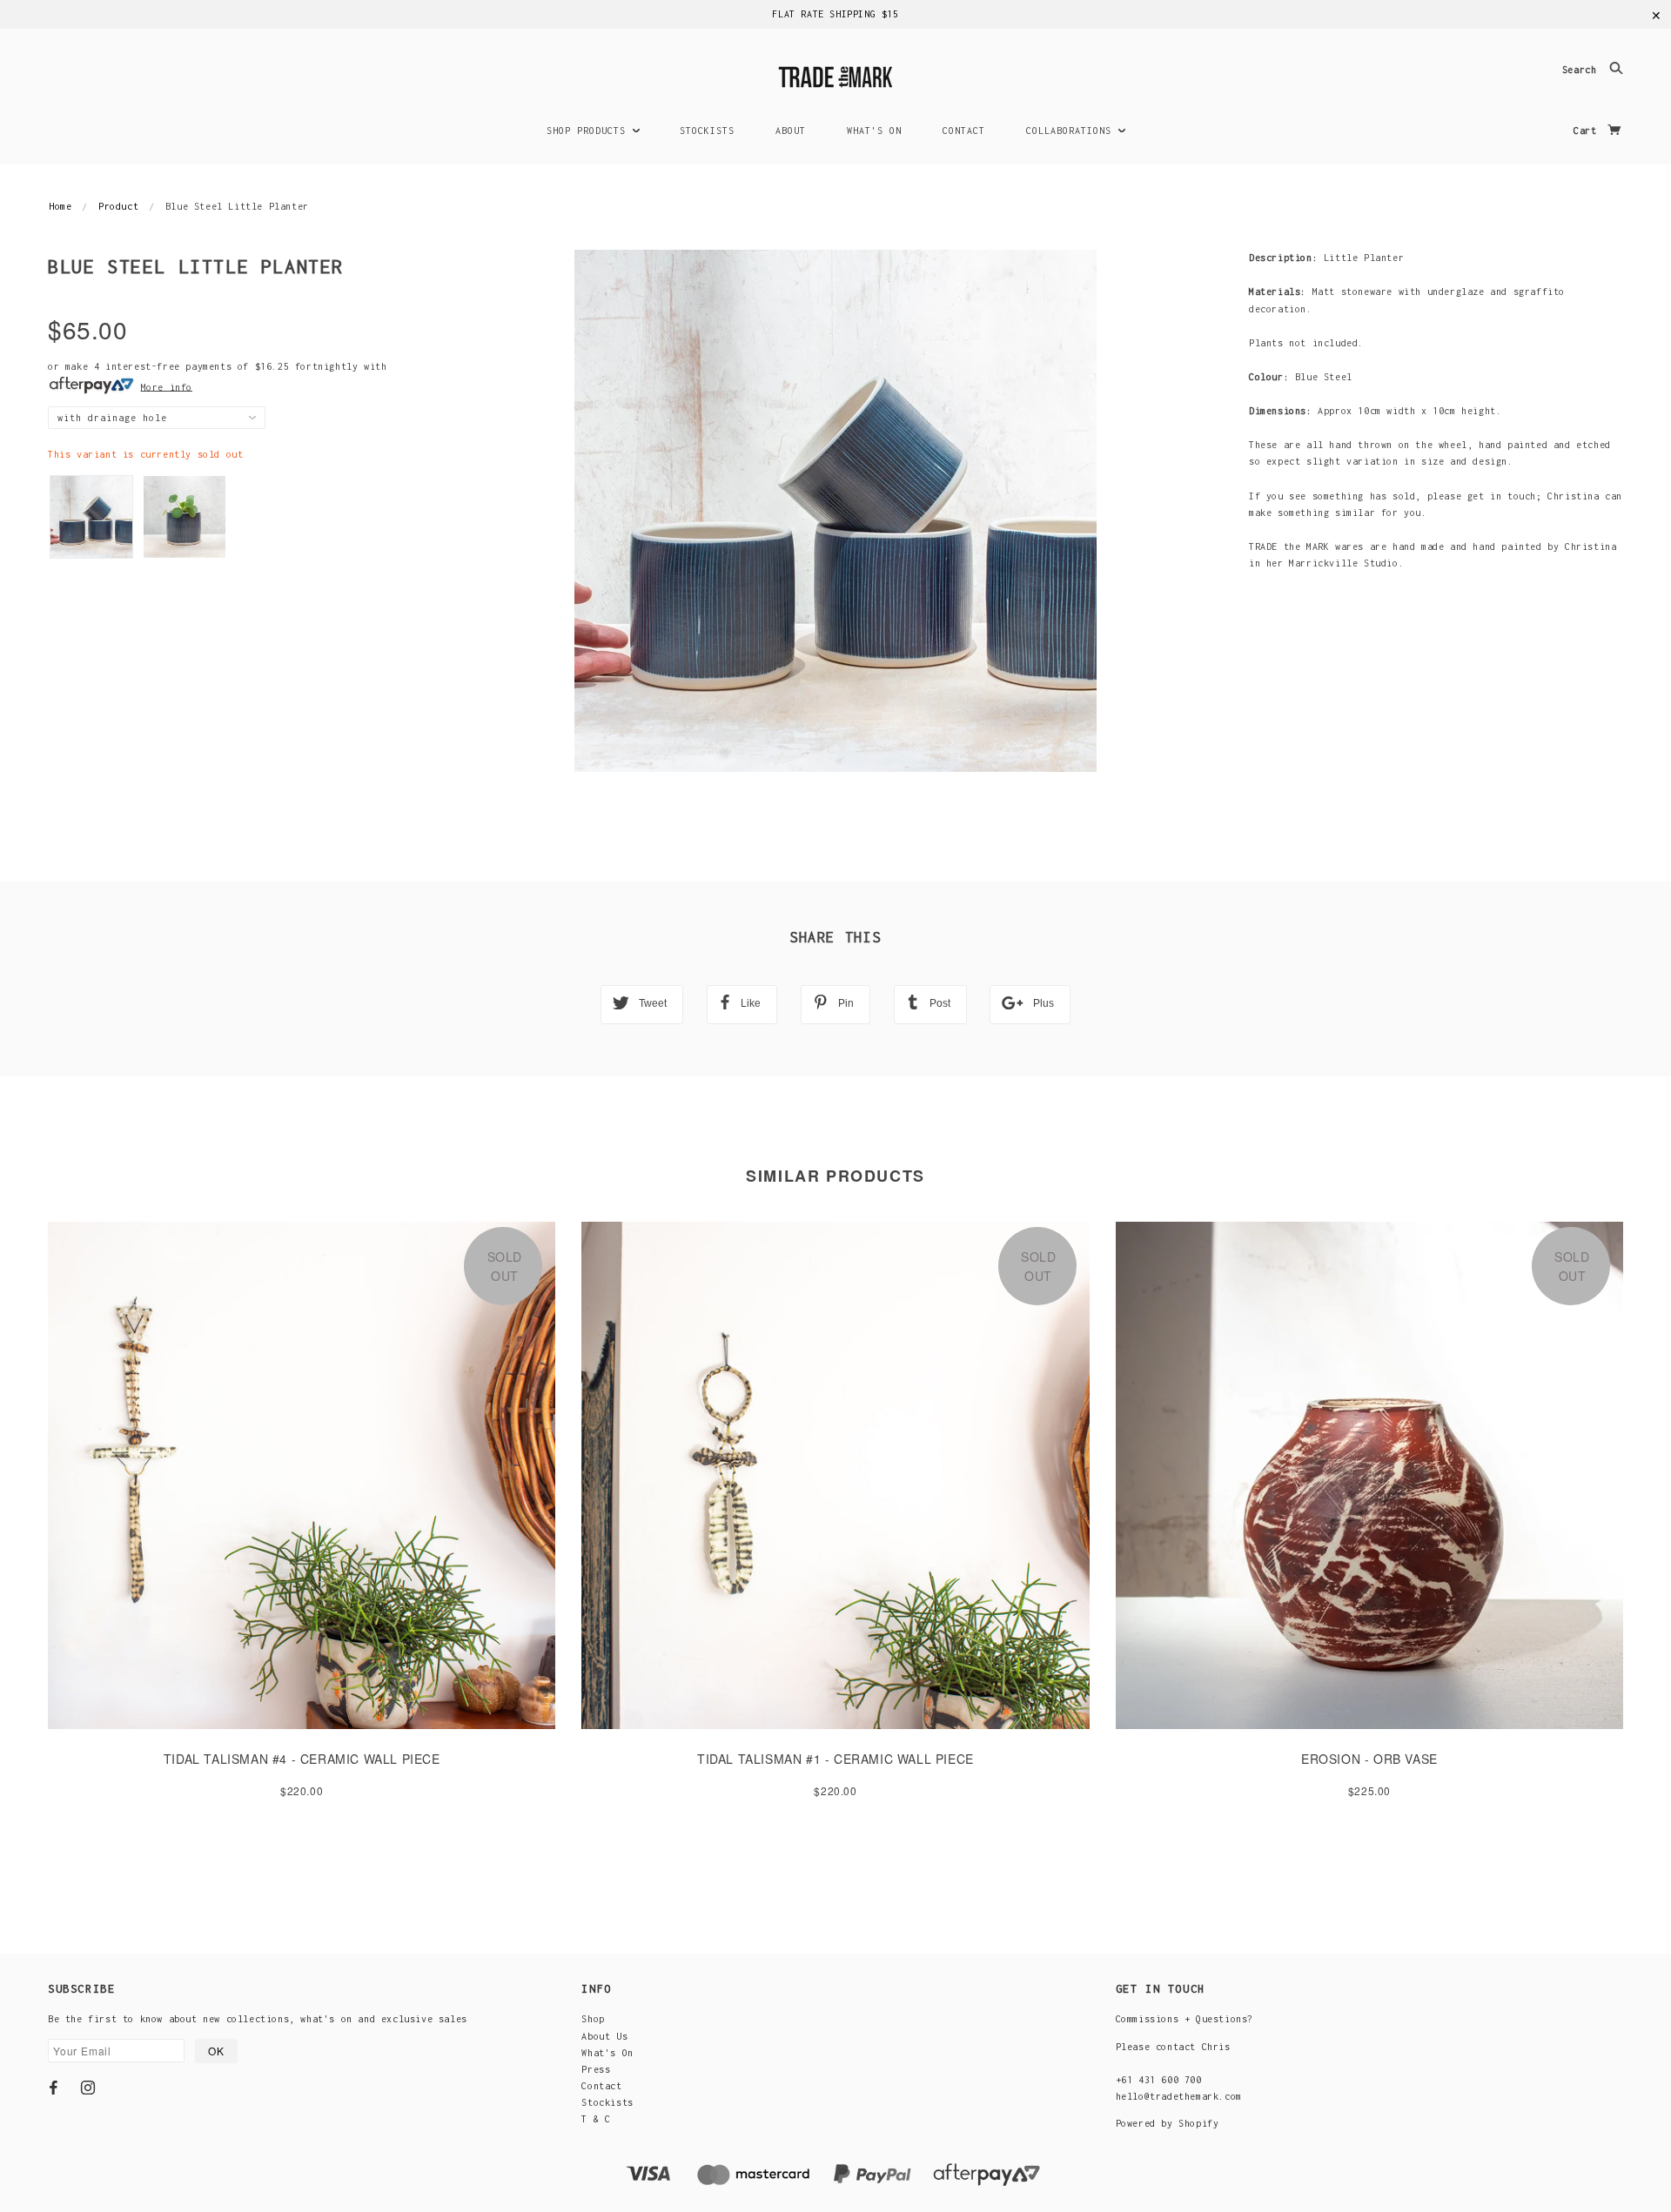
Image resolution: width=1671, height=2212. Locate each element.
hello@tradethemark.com (1179, 2096)
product (118, 206)
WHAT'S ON (874, 131)
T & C (596, 2119)
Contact (601, 2086)
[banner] (835, 74)
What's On (607, 2053)
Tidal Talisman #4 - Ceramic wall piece (302, 1759)
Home (60, 206)
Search (1582, 70)
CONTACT (964, 131)
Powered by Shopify (1168, 2123)
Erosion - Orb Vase (1369, 1759)
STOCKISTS (707, 131)
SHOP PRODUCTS (589, 131)
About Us (604, 2036)
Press (596, 2069)
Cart (1588, 131)
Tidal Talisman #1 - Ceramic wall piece (835, 1759)
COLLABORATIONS (1072, 131)
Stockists (607, 2102)
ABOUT (791, 131)
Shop (593, 2019)
